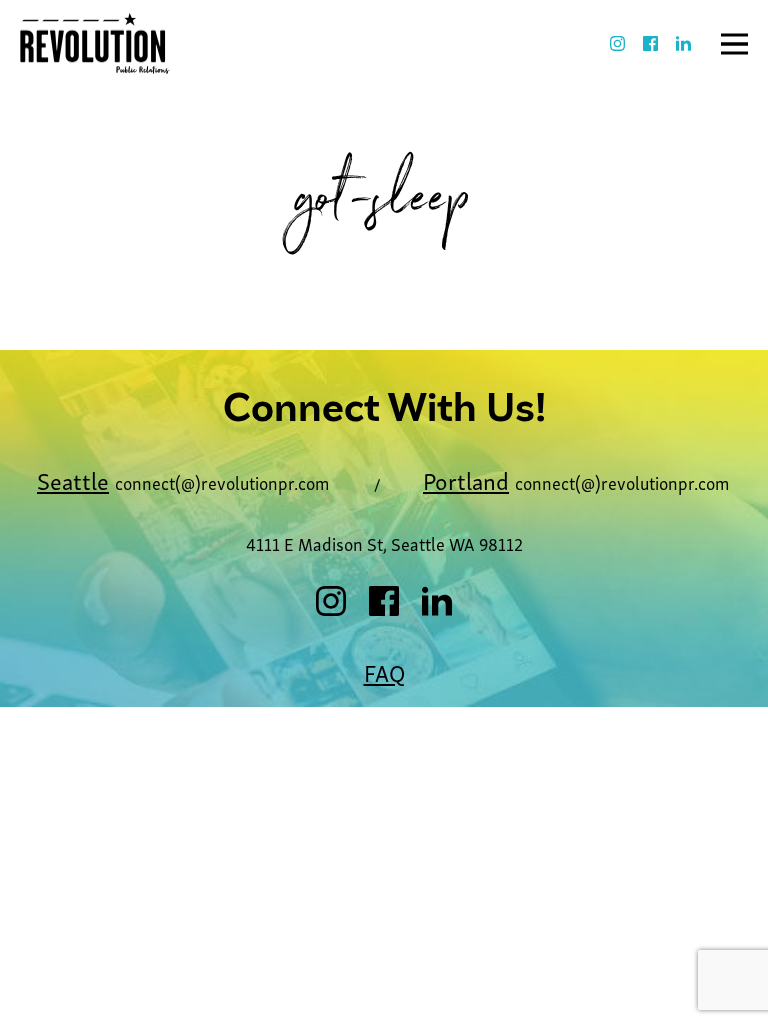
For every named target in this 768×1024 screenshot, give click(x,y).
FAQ (384, 671)
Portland (466, 479)
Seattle (73, 479)
